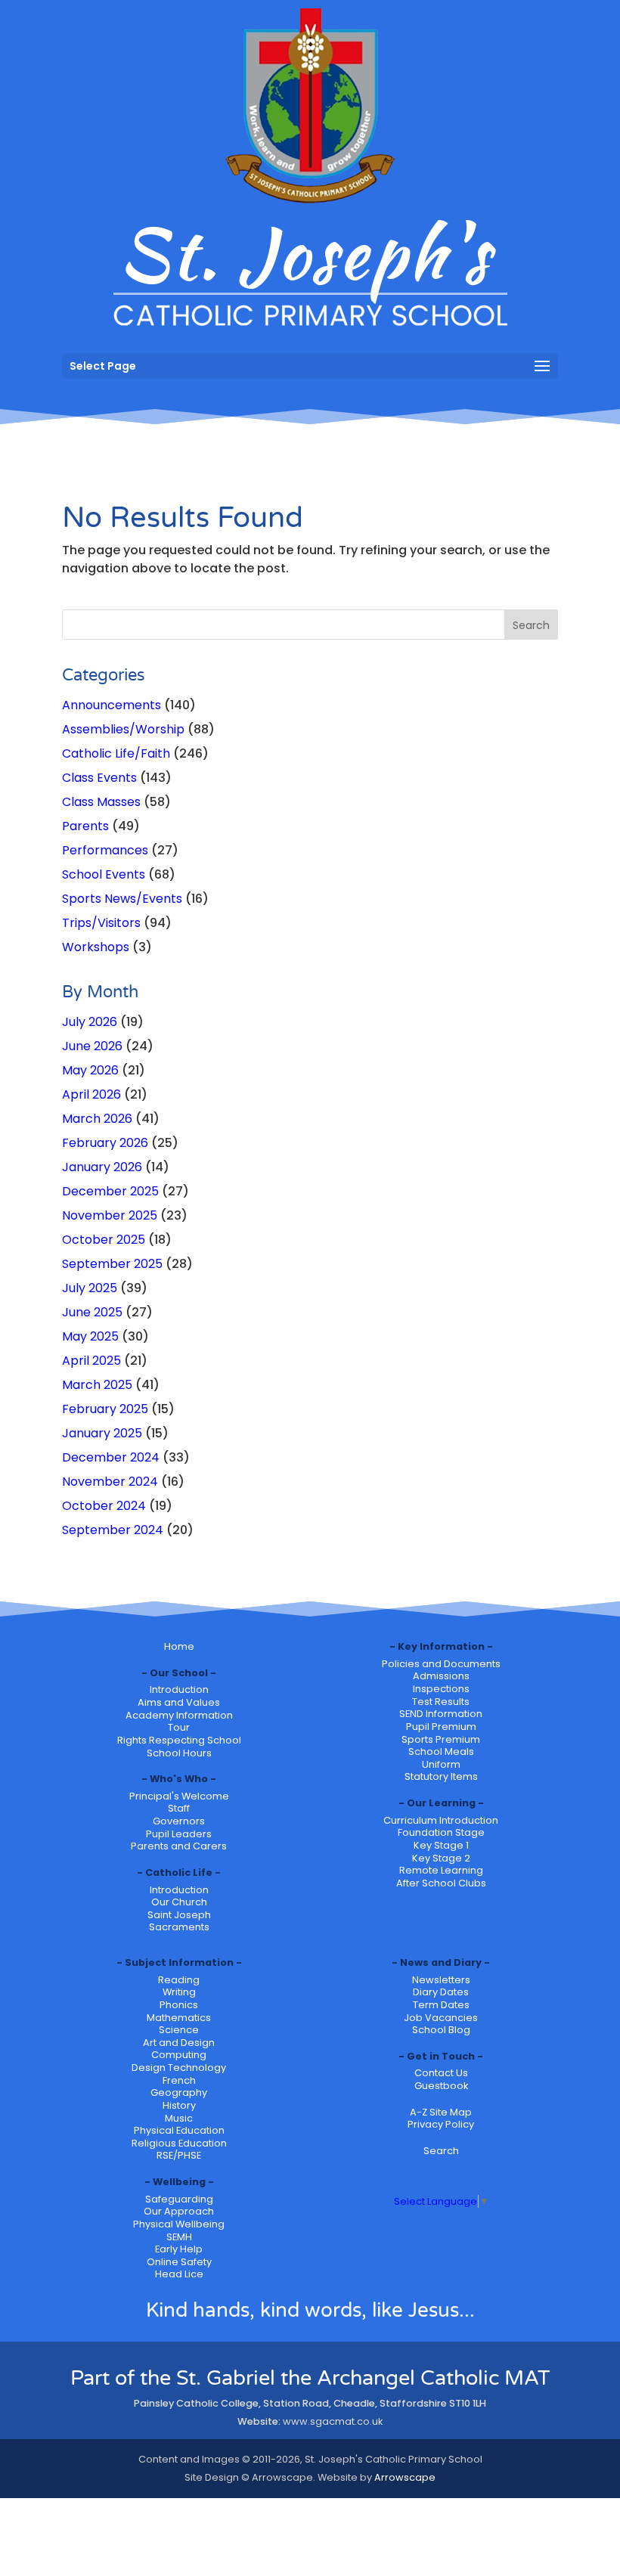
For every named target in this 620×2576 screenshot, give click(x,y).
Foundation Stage (441, 1832)
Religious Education (179, 2143)
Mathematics (179, 2018)
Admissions (441, 1676)
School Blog (441, 2030)
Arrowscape (405, 2477)
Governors (179, 1821)
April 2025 (91, 1361)
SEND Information (441, 1714)
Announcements (112, 705)
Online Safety (179, 2262)
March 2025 (97, 1385)
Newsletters (441, 1980)
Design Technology (179, 2068)
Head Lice (179, 2274)
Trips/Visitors (101, 923)
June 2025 (92, 1312)
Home (179, 1646)
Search (441, 2151)
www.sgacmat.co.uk (333, 2421)
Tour (179, 1727)
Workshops (96, 947)
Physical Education (179, 2130)
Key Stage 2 (441, 1858)
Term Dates (441, 2005)
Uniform (441, 1764)
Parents (85, 826)
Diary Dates (441, 1992)
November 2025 (110, 1215)
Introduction (179, 1689)
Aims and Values (179, 1702)
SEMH (179, 2237)
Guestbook (441, 2086)
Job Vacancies (441, 2018)
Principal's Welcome (179, 1796)
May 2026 (90, 1070)
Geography (179, 2092)
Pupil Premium (441, 1727)
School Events (104, 874)
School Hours (179, 1753)
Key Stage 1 (441, 1845)
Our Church (179, 1902)
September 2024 (113, 1530)
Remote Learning (441, 1870)
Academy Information (179, 1715)
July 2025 (90, 1288)
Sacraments (179, 1927)
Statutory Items (441, 1776)
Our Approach (179, 2211)
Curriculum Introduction (441, 1820)
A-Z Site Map (441, 2112)
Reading (179, 1980)
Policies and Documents (441, 1664)
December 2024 (111, 1457)
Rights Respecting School (179, 1740)
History (179, 2105)
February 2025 (105, 1409)
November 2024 (110, 1482)
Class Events (99, 778)
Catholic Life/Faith (116, 753)
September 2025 (112, 1264)
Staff (179, 1808)
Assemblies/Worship (123, 729)
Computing (179, 2055)
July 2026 (90, 1022)
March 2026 (97, 1119)
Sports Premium (441, 1739)
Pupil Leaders (179, 1834)
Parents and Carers (179, 1846)
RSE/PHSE (179, 2155)
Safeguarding (179, 2199)
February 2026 (105, 1143)
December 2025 (110, 1191)
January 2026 (102, 1167)
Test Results (441, 1702)
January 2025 (102, 1433)
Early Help (179, 2249)
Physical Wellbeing (179, 2224)
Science (179, 2030)
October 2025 (104, 1240)
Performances (105, 850)
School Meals (441, 1751)
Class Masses (101, 802)
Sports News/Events (122, 899)
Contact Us (441, 2073)
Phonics (179, 2005)
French (179, 2080)
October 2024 (104, 1506)
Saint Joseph (179, 1915)
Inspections (441, 1689)
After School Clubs (441, 1883)
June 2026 (92, 1046)
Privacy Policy (441, 2124)
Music (179, 2118)
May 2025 (90, 1336)
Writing (179, 1992)
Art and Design (179, 2043)
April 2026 (91, 1094)
